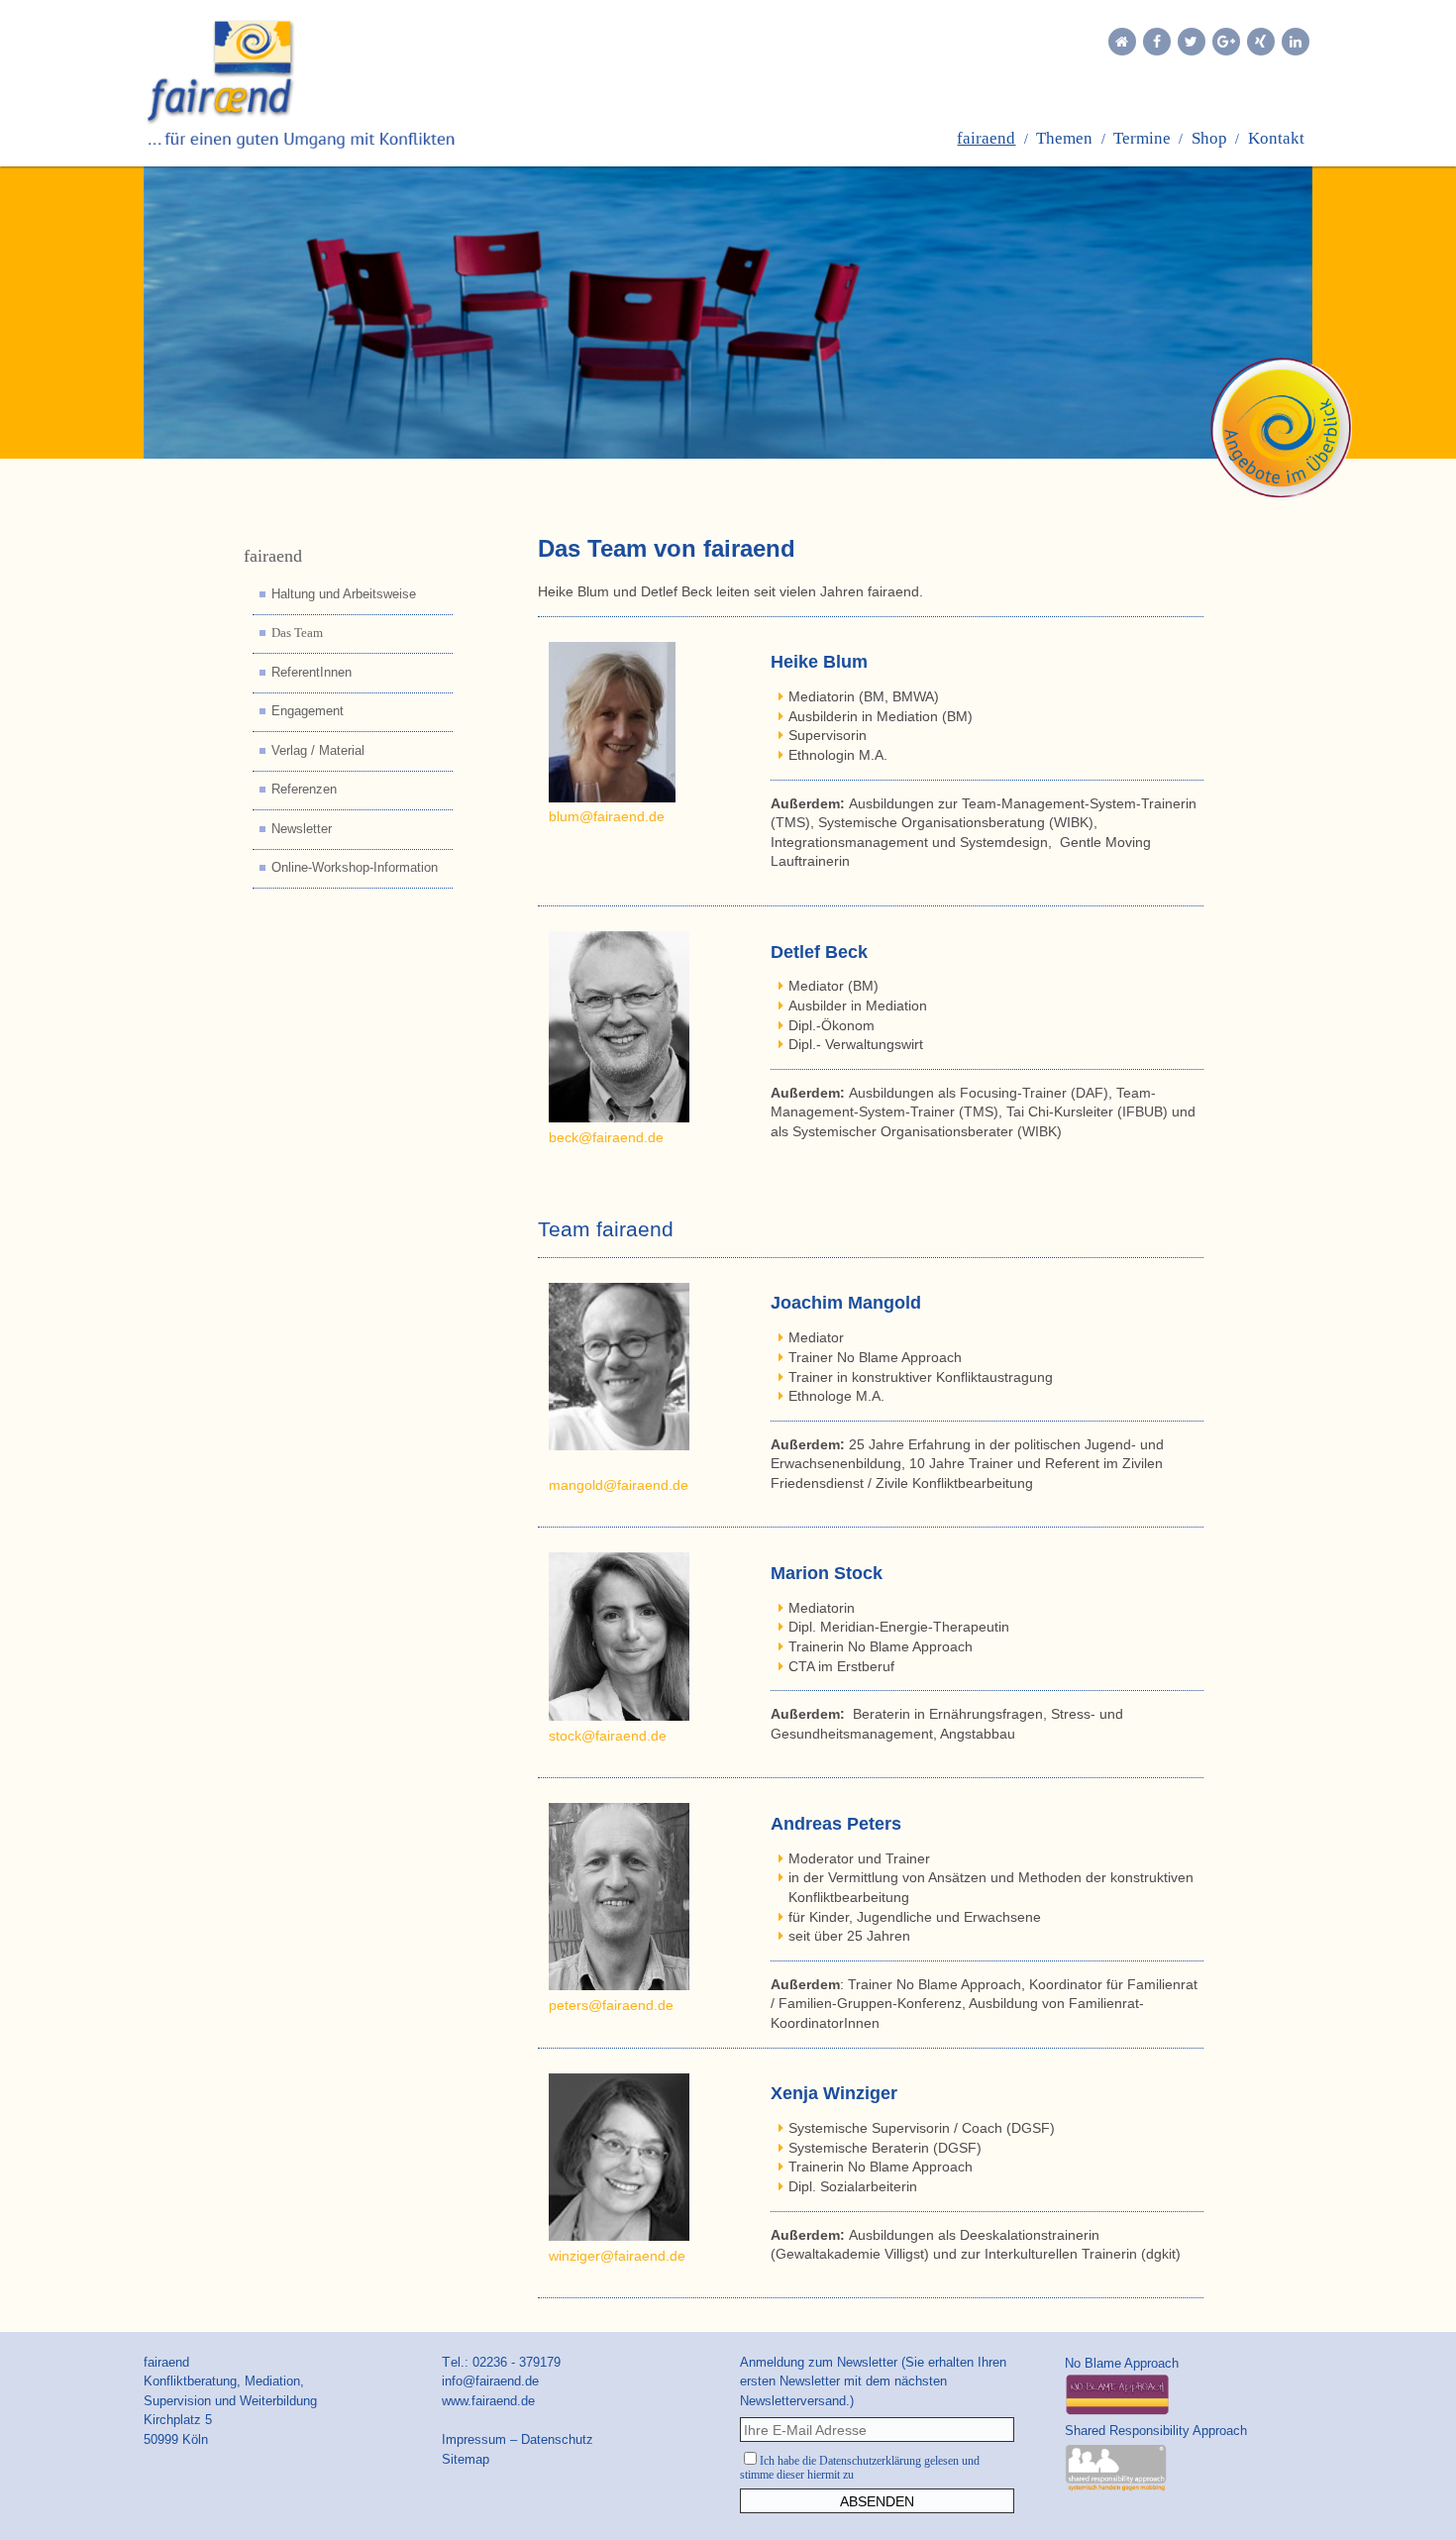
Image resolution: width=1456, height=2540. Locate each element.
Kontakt (1276, 138)
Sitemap (466, 2459)
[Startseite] (1122, 42)
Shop (1209, 138)
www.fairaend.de (488, 2401)
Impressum (474, 2439)
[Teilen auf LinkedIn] (1296, 42)
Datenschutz (557, 2439)
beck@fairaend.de (606, 1137)
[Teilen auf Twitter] (1192, 42)
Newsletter (302, 829)
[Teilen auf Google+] (1226, 42)
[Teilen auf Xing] (1261, 42)
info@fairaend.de (490, 2381)
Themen (1064, 138)
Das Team (297, 633)
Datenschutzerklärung (870, 2461)
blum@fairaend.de (607, 816)
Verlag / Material (318, 751)
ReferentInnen (312, 673)
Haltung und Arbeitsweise (344, 594)
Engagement (308, 711)
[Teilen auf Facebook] (1157, 42)
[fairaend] (331, 83)
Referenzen (304, 790)
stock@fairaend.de (608, 1736)
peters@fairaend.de (611, 2005)
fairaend (986, 138)
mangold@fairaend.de (619, 1485)
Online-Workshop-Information (355, 868)
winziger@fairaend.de (617, 2256)
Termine (1142, 138)
